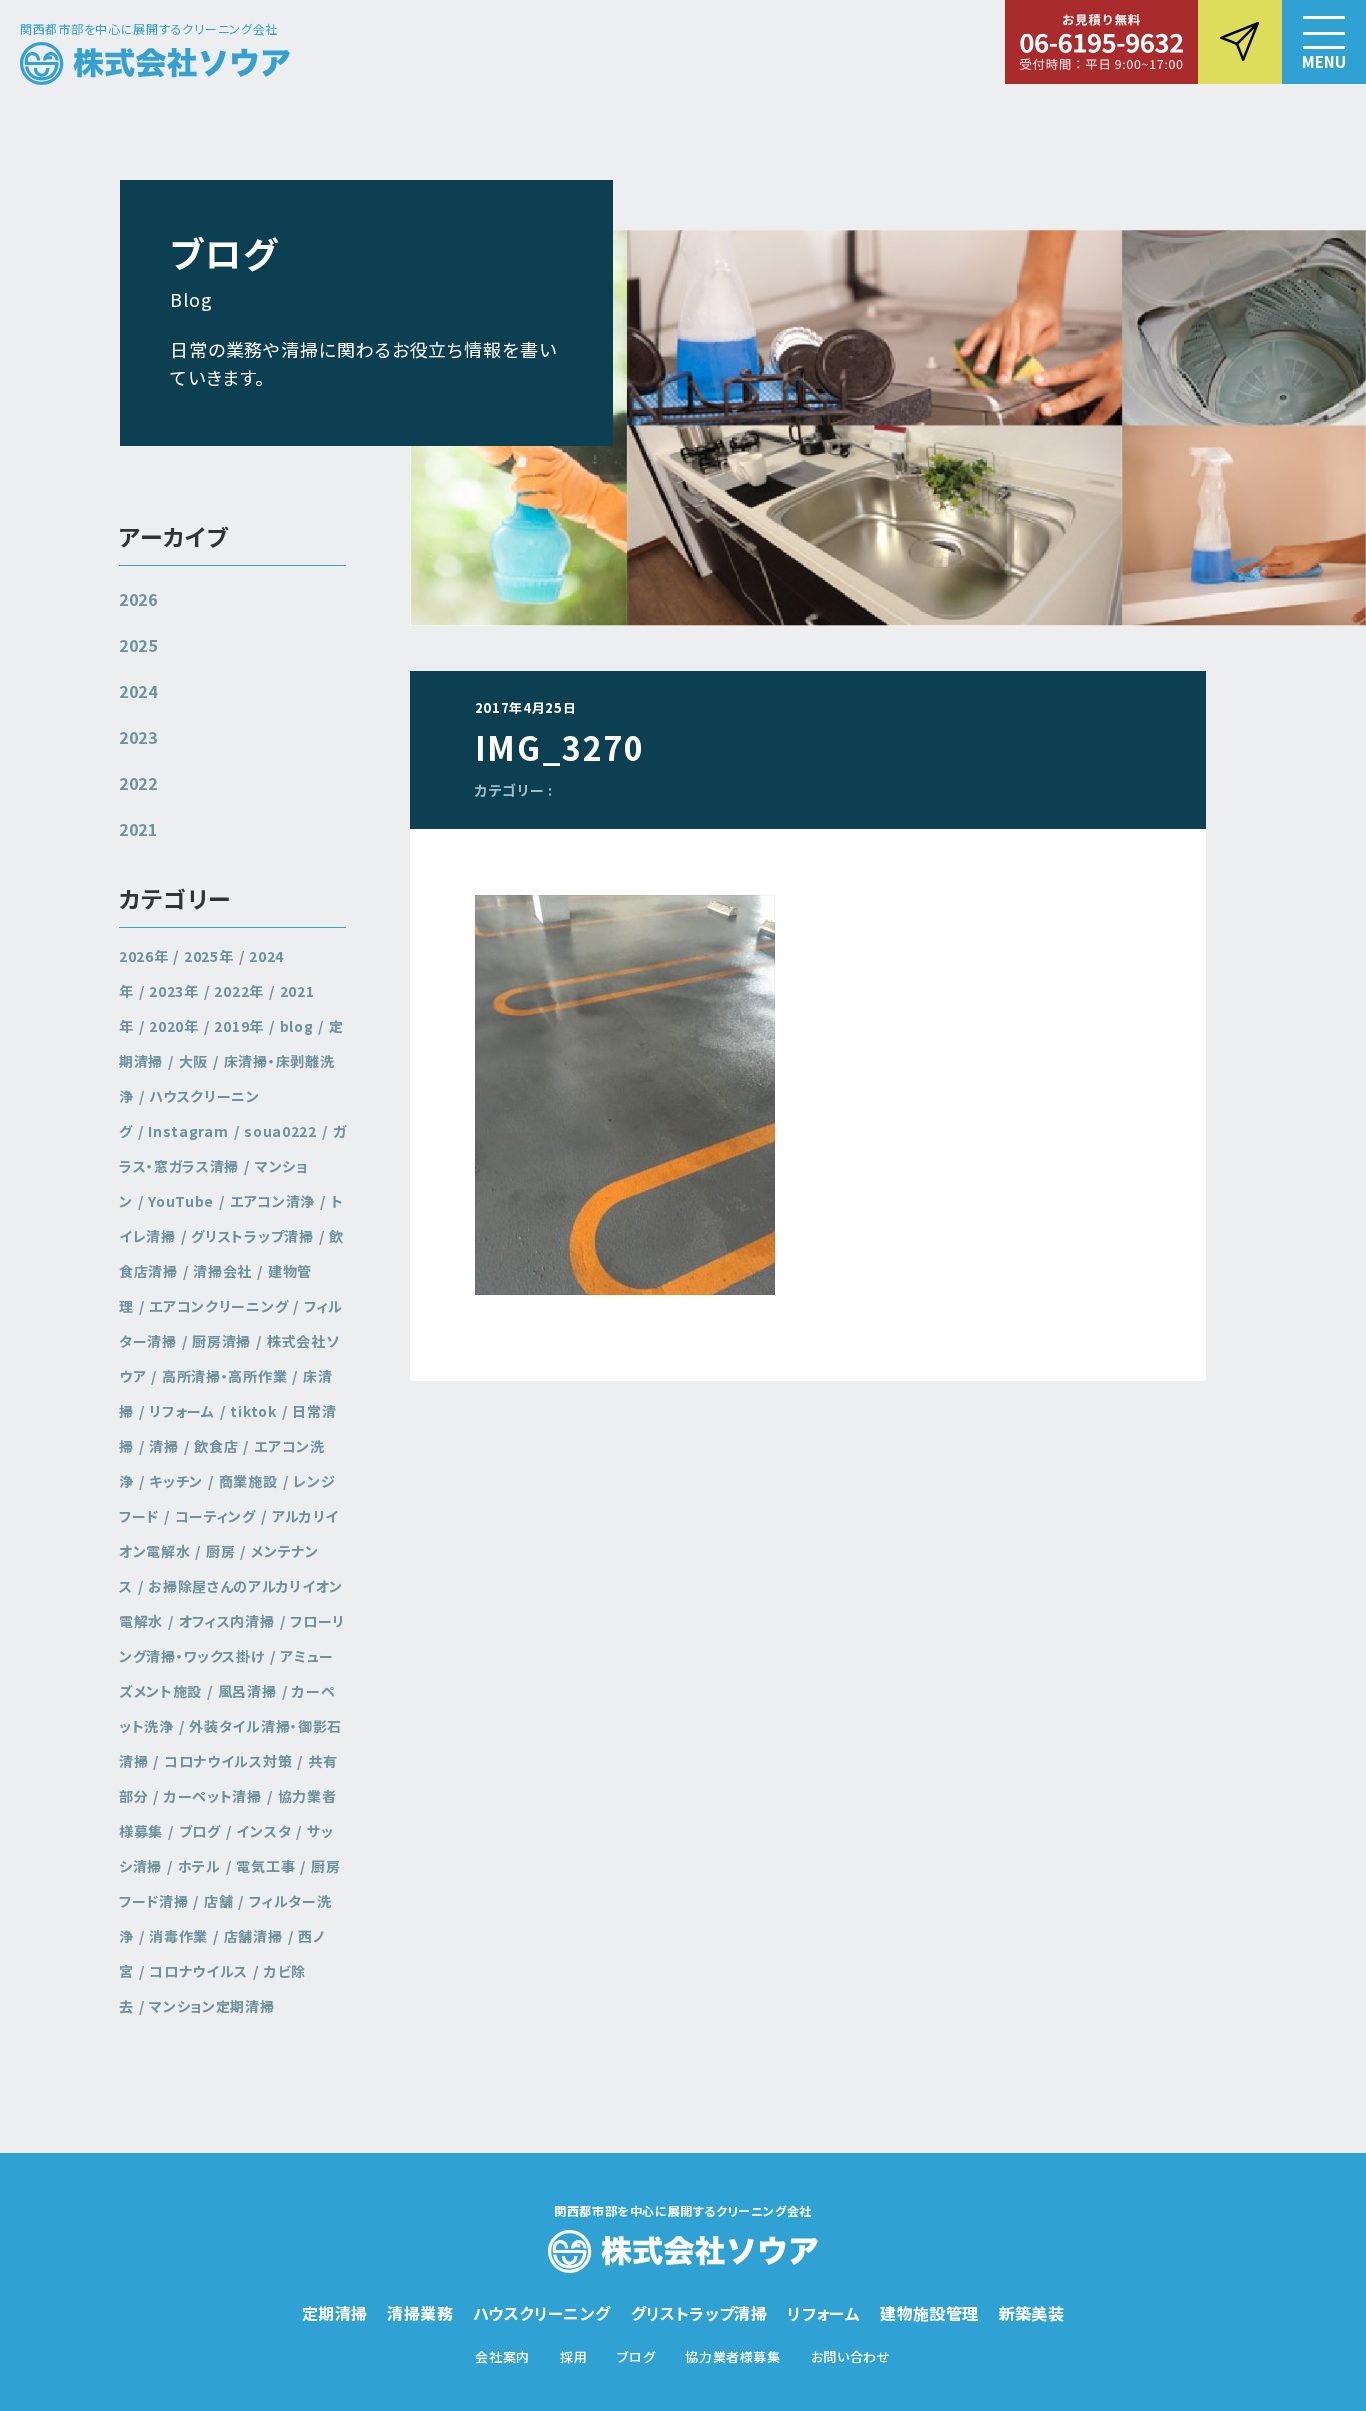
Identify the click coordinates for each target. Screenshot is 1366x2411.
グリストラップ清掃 (252, 1236)
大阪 (193, 1061)
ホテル (199, 1866)
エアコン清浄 (272, 1201)
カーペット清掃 (213, 1796)
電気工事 (265, 1866)
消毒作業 (178, 1936)
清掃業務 (420, 2313)
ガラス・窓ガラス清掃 (232, 1148)
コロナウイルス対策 (228, 1761)
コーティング (215, 1516)
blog (297, 1026)
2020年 (174, 1026)
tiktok (253, 1411)
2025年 (209, 956)
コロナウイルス (198, 1971)
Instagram (188, 1131)
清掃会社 (222, 1271)
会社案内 (502, 2356)
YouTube (181, 1201)
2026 (138, 599)
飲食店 (216, 1446)
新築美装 (1032, 2313)
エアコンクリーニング (218, 1306)
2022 (138, 783)
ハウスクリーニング (542, 2313)
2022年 (239, 991)
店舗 (218, 1901)
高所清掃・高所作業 (224, 1376)
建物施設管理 (929, 2313)
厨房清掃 (221, 1341)
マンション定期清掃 (211, 2006)
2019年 (239, 1026)
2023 (138, 737)
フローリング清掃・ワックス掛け (232, 1638)
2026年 (144, 956)
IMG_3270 (560, 747)
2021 (138, 829)
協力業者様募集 (733, 2356)
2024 (138, 691)
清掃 (163, 1446)
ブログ (200, 1831)
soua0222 (280, 1131)
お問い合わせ (851, 2356)
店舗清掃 (253, 1936)
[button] (1324, 42)
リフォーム (182, 1411)
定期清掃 (335, 2313)
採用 (573, 2356)
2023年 (174, 991)
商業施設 (248, 1481)
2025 (138, 645)
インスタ (263, 1831)
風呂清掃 (247, 1691)
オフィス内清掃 (227, 1621)
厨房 (220, 1551)
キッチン (176, 1481)
